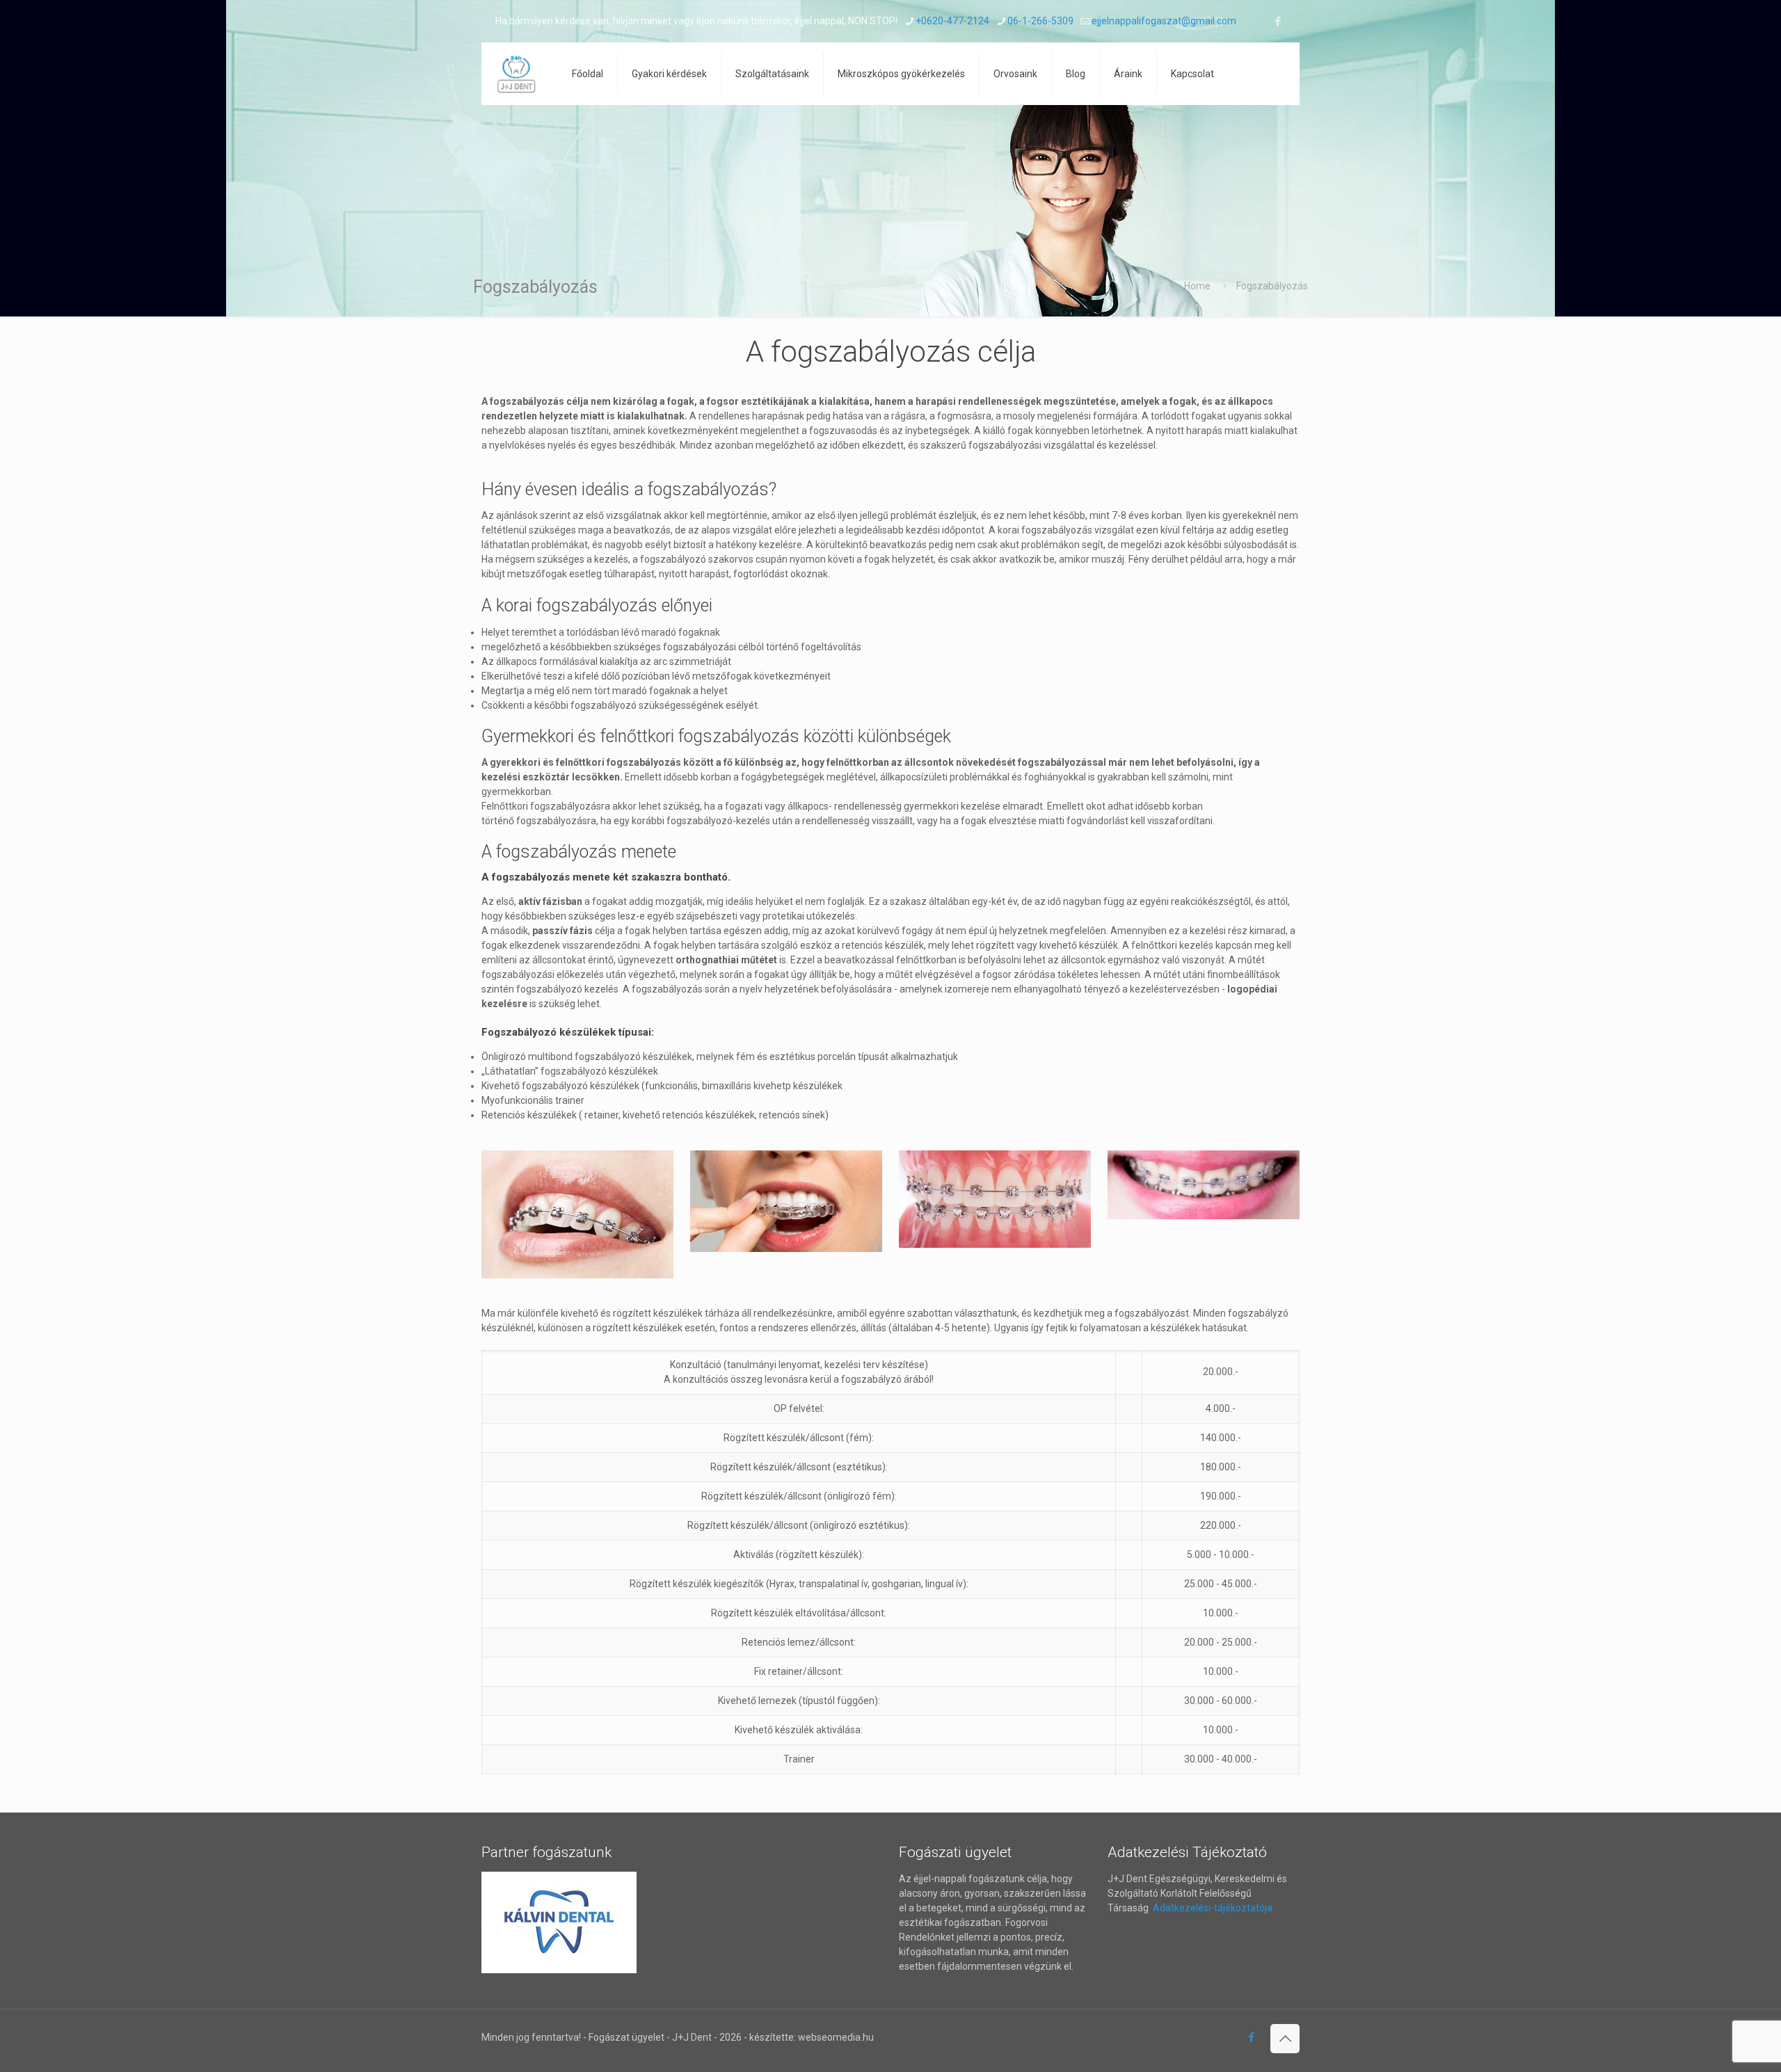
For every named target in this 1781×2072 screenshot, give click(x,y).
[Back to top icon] (1285, 2039)
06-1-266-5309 (1040, 21)
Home (1197, 286)
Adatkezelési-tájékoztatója (1212, 1908)
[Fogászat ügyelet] (516, 74)
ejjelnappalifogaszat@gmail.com (1164, 21)
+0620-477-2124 (952, 21)
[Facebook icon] (1278, 22)
